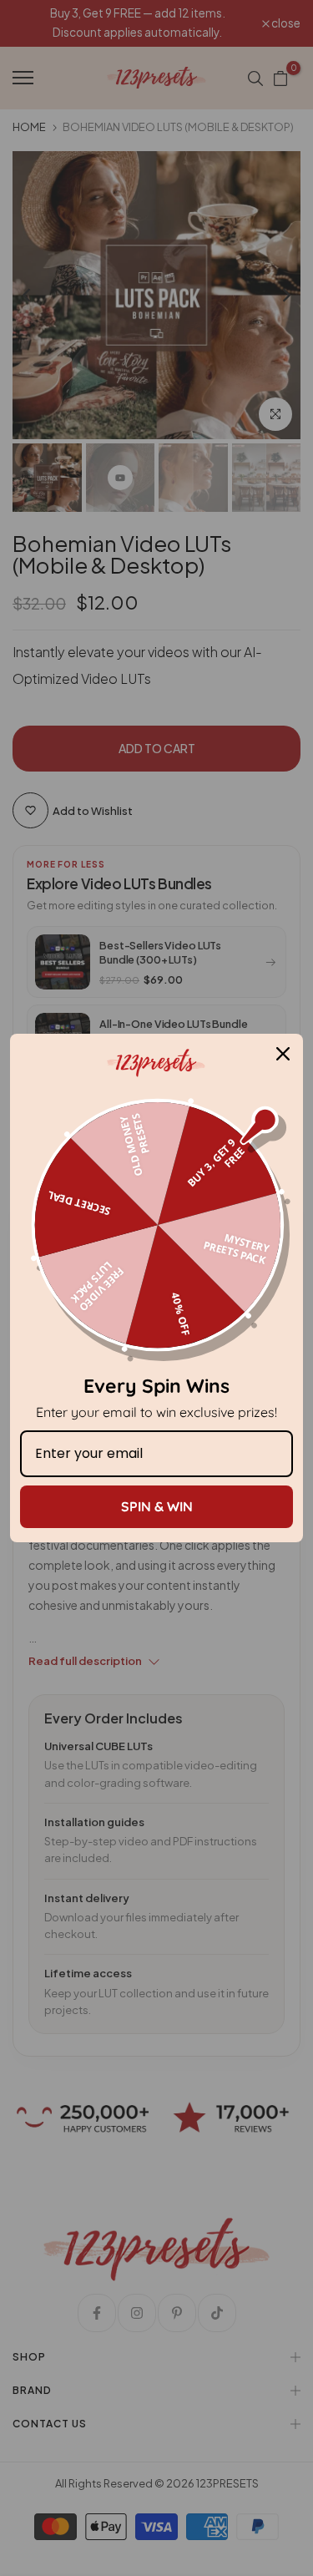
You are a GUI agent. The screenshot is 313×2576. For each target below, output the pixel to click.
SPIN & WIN (157, 1506)
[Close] (283, 1054)
